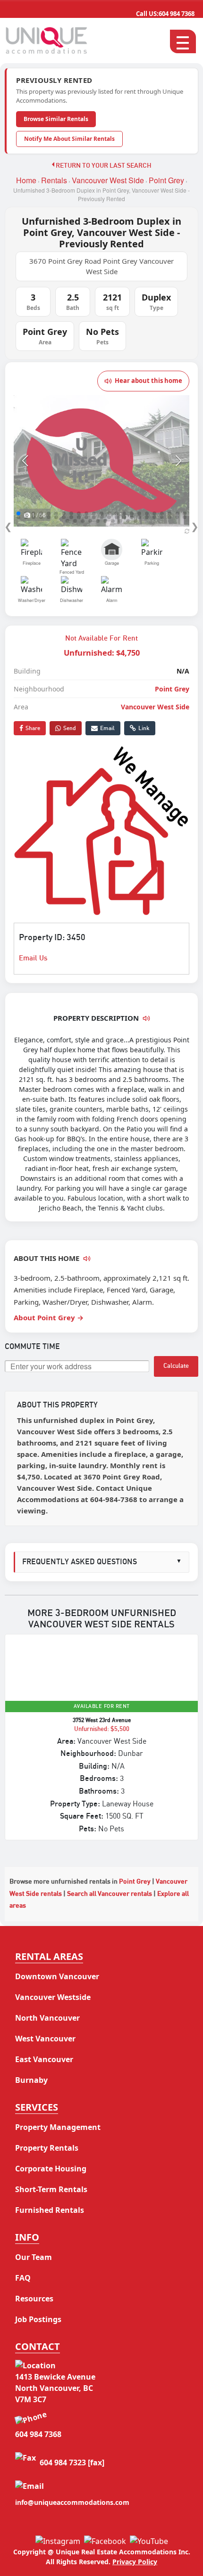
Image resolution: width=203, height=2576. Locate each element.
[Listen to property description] (146, 1018)
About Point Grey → (49, 1317)
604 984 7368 (165, 14)
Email (107, 728)
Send (70, 728)
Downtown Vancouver (57, 1976)
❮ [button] (8, 526)
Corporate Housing (51, 2169)
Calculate (176, 1366)
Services (37, 2107)
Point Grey (166, 180)
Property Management (58, 2127)
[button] (25, 461)
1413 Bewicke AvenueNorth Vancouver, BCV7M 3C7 (55, 2388)
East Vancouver (44, 2059)
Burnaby (31, 2080)
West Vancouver (45, 2039)
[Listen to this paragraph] (87, 1259)
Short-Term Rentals (51, 2189)
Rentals (54, 180)
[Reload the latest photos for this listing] (187, 531)
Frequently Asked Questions (102, 1562)
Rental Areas (49, 1956)
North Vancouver (47, 2018)
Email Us (33, 958)
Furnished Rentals (50, 2210)
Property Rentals (47, 2148)
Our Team (34, 2257)
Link (144, 728)
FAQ (23, 2278)
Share (33, 728)
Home (26, 180)
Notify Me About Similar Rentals (69, 139)
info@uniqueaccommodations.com (72, 2502)
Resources (34, 2299)
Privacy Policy (135, 2562)
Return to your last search (103, 166)
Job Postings (38, 2319)
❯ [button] (195, 526)
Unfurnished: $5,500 (102, 1729)
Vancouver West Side (108, 180)
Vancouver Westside (53, 1997)
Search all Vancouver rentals (110, 1894)
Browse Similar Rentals (56, 119)
